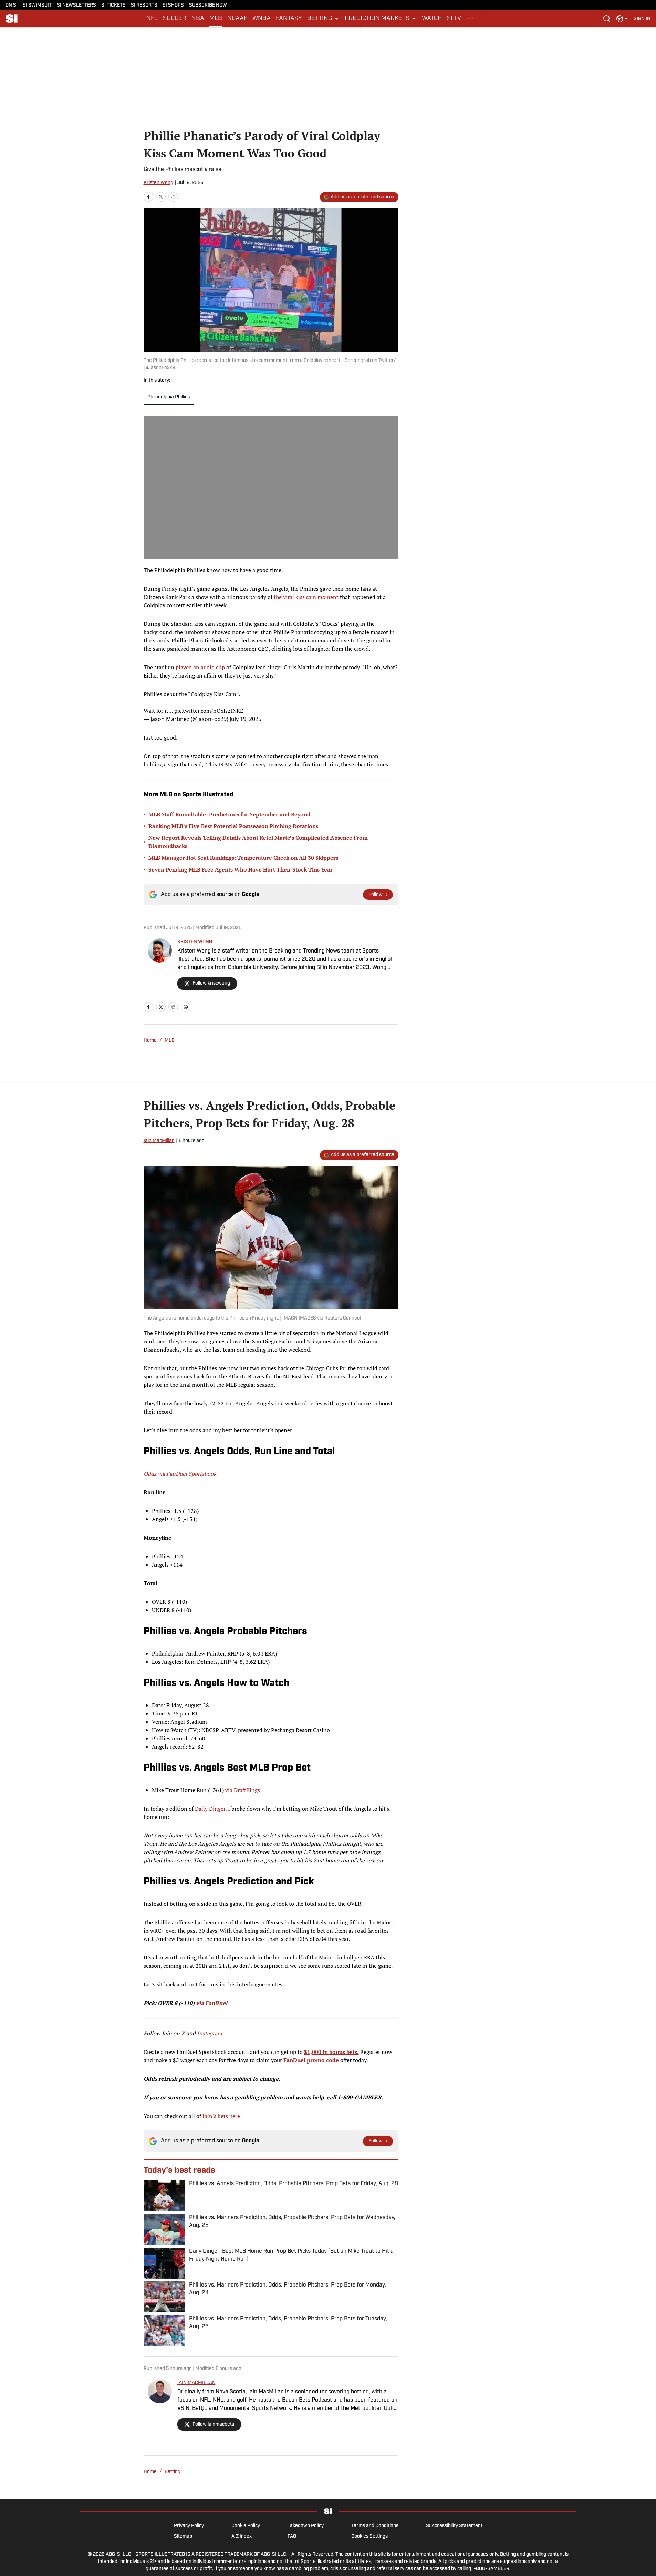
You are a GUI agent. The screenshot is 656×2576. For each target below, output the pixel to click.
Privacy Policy (189, 2526)
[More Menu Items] (470, 19)
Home (150, 1041)
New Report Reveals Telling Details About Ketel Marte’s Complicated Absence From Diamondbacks (258, 842)
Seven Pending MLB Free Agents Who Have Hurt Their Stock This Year (241, 869)
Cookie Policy (246, 2526)
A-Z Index (242, 2537)
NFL (152, 19)
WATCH (432, 19)
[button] (323, 19)
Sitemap (183, 2537)
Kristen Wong (158, 183)
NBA (198, 19)
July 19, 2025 (246, 719)
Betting (173, 2472)
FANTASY (289, 19)
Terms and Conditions (375, 2526)
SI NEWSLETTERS (76, 5)
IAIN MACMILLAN (196, 2383)
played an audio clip (200, 667)
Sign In (642, 19)
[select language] (622, 19)
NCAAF (237, 19)
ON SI (12, 5)
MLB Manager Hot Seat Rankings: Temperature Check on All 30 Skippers (243, 858)
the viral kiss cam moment (306, 597)
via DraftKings (243, 1790)
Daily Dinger (210, 1809)
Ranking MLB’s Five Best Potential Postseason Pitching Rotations (233, 826)
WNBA (262, 19)
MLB (216, 19)
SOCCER (175, 19)
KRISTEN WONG (195, 942)
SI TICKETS (113, 5)
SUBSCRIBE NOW (208, 5)
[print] (186, 1007)
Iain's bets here (221, 2116)
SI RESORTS (144, 5)
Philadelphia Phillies (169, 397)
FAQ (292, 2537)
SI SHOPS (173, 5)
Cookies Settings (369, 2537)
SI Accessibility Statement (454, 2526)
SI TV (454, 19)
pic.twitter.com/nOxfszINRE (209, 711)
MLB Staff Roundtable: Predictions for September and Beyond (230, 814)
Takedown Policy (306, 2526)
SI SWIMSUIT (37, 5)
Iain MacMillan (159, 1141)
